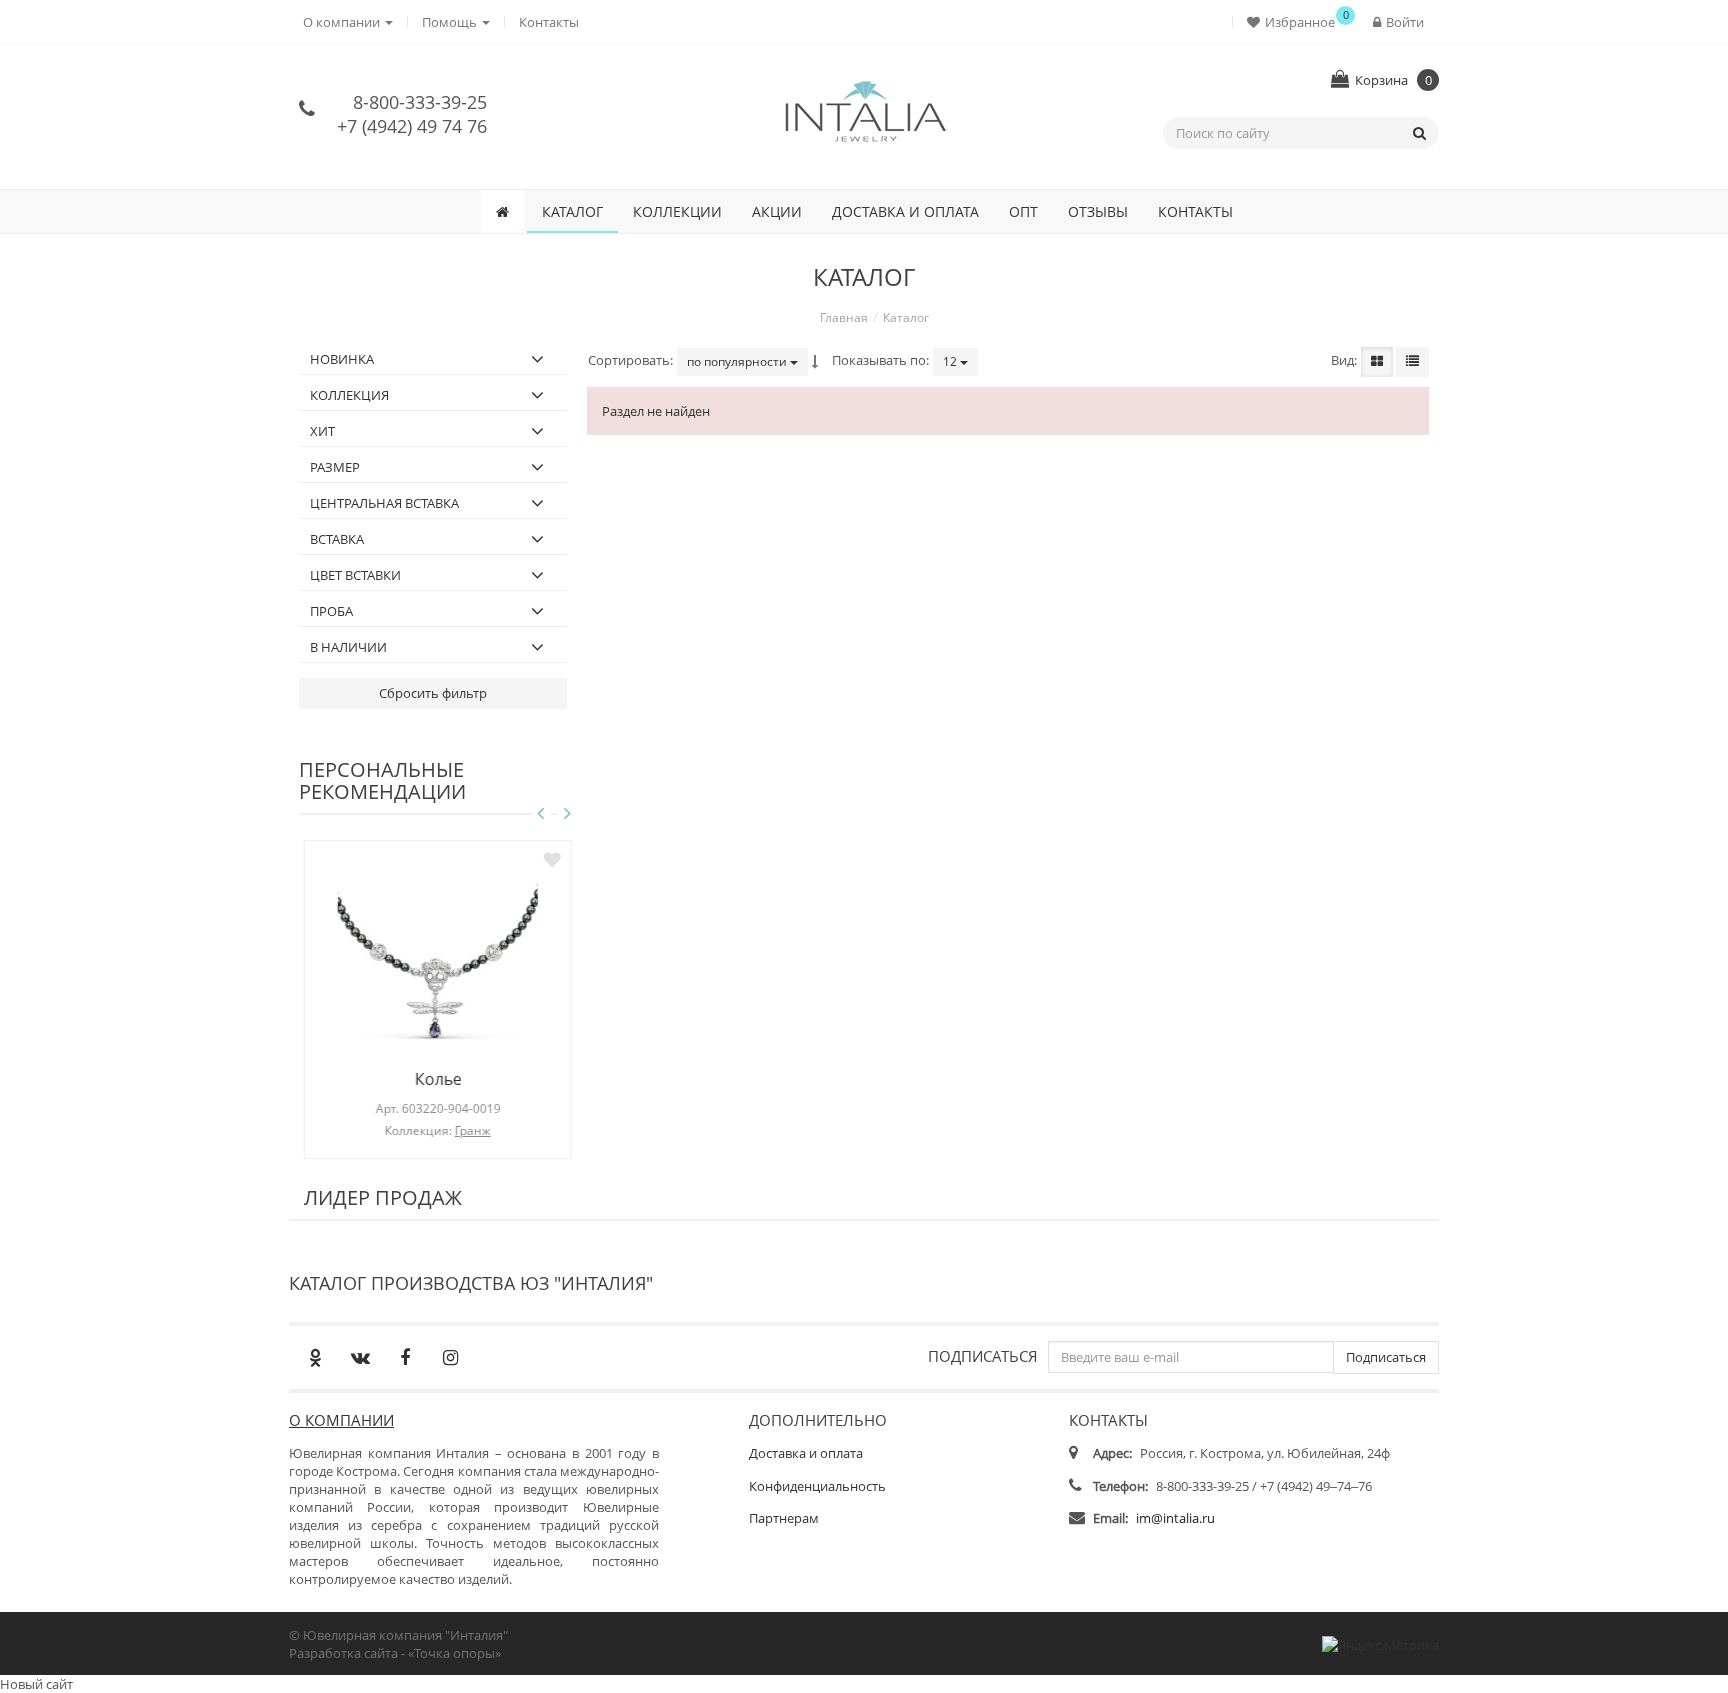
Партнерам (784, 1518)
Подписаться (983, 1355)
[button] (1295, 21)
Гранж (468, 1130)
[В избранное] (547, 859)
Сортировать (629, 360)
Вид (1342, 360)
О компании (341, 1420)
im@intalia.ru (1175, 1518)
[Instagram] (450, 1357)
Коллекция (349, 395)
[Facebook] (405, 1357)
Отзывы (1098, 211)
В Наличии (348, 647)
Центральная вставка (384, 503)
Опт (1023, 211)
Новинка (342, 359)
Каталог (572, 211)
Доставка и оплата (905, 211)
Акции (777, 211)
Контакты (549, 22)
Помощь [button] (451, 22)
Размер (335, 467)
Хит (322, 431)
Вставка (337, 539)
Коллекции (677, 211)
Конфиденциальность (817, 1486)
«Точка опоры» (454, 1653)
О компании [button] (343, 22)
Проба (331, 611)
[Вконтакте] (360, 1357)
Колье (433, 1079)
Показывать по (879, 360)
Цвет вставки (355, 575)
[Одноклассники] (315, 1357)
